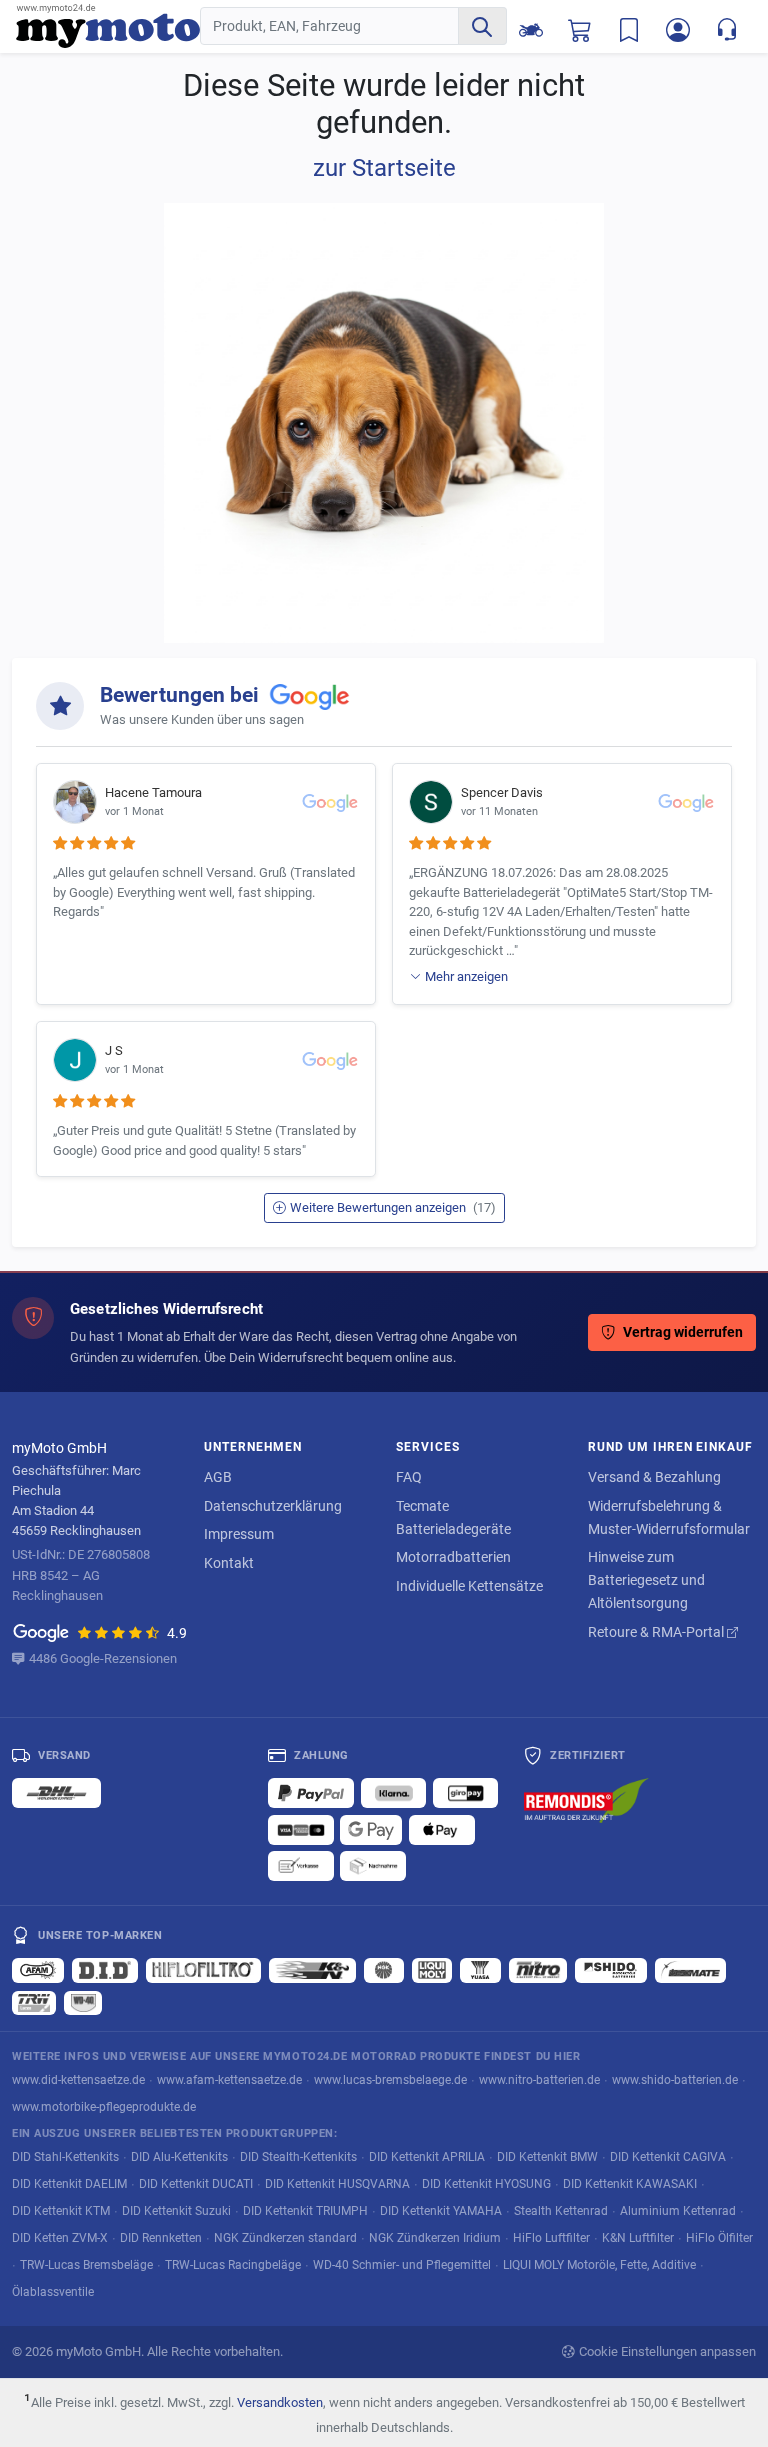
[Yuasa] (480, 1970)
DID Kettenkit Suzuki (176, 2210)
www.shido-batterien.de (675, 2079)
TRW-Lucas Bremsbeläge (86, 2264)
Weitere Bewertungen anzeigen (393, 1207)
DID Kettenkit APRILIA (427, 2156)
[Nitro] (538, 1970)
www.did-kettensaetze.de (78, 2079)
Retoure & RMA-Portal (657, 1632)
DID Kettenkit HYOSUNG (486, 2183)
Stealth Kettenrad (561, 2210)
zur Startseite (384, 168)
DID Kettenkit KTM (61, 2210)
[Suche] (482, 26)
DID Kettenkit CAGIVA (668, 2156)
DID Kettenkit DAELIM (69, 2183)
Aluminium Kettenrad (678, 2210)
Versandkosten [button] (280, 2402)
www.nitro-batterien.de (539, 2079)
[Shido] (611, 1970)
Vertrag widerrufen (683, 1332)
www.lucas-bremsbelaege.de (390, 2079)
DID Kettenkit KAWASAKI (630, 2183)
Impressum (239, 1534)
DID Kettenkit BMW (547, 2156)
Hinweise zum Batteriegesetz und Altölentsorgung (646, 1580)
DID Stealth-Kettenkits (298, 2156)
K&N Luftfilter (638, 2237)
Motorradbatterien (453, 1557)
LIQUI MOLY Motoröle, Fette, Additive (599, 2264)
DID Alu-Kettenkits (179, 2156)
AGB (218, 1477)
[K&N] (312, 1970)
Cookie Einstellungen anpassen (667, 2351)
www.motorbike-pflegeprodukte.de (104, 2106)
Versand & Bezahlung (654, 1477)
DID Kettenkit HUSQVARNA (337, 2183)
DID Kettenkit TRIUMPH (305, 2210)
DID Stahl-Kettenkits (65, 2156)
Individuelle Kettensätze (469, 1586)
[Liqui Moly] (432, 1970)
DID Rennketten (161, 2237)
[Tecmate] (690, 1970)
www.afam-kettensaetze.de (229, 2079)
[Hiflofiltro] (203, 1970)
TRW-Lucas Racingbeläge (233, 2264)
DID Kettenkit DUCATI (196, 2183)
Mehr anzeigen (466, 976)
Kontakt (229, 1563)
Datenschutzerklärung (273, 1506)
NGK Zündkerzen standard (285, 2237)
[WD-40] (83, 2003)
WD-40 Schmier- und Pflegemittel (402, 2264)
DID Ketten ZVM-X (60, 2237)
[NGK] (384, 1970)
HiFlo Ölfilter (719, 2237)
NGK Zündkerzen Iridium (435, 2237)
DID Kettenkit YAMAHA (441, 2210)
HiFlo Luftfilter (551, 2237)
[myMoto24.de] (108, 26)
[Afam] (38, 1970)
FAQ (409, 1477)
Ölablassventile (53, 2291)
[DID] (105, 1970)
